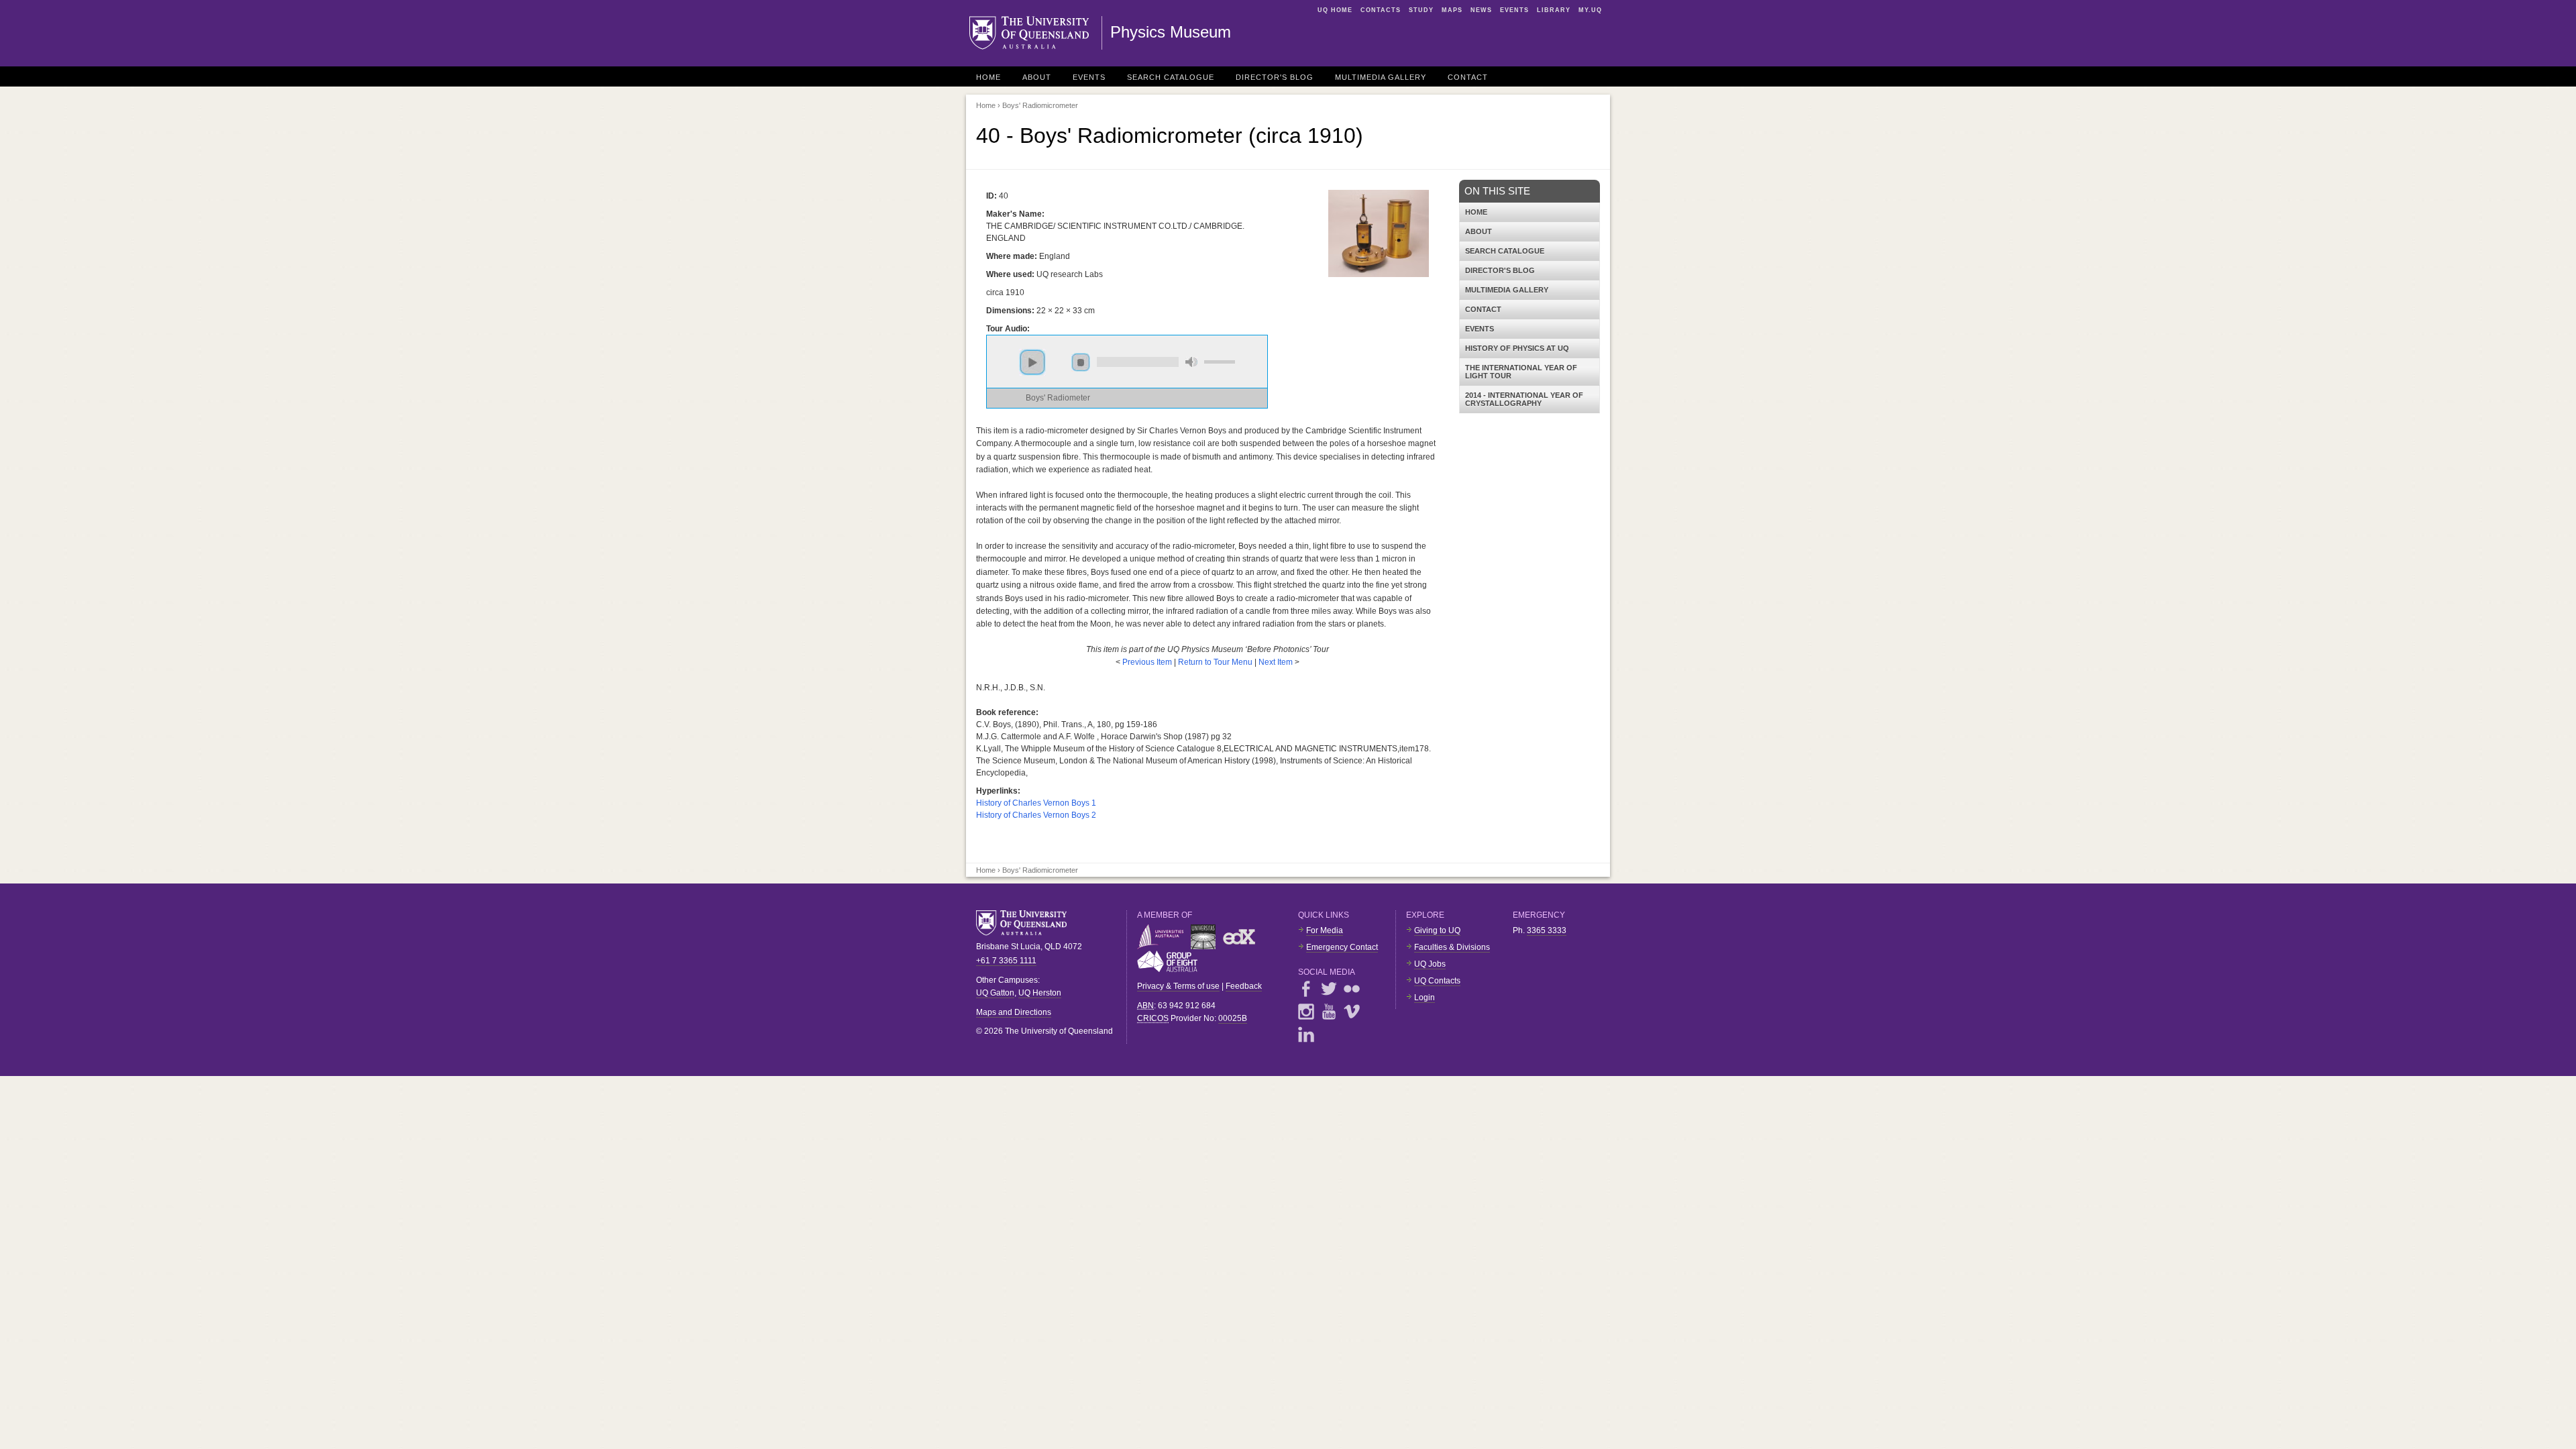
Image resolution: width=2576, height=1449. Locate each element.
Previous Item (1148, 662)
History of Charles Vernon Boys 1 (1036, 803)
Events (1514, 10)
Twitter (1329, 989)
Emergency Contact (1342, 947)
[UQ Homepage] (1036, 33)
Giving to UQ (1437, 930)
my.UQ (1590, 10)
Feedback (1244, 986)
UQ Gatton (995, 993)
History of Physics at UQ (1517, 348)
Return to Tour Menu (1215, 662)
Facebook (1306, 989)
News (1481, 10)
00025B (1233, 1018)
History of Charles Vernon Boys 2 (1036, 815)
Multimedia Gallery (1381, 77)
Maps (1452, 10)
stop (1081, 362)
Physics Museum (1171, 32)
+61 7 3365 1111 (1006, 961)
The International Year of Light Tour (1521, 372)
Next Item (1276, 662)
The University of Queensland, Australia (1026, 923)
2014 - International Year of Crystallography (1524, 399)
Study (1421, 10)
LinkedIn (1306, 1034)
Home (988, 77)
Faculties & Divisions (1452, 947)
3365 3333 (1547, 930)
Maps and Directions (1014, 1012)
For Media (1325, 930)
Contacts (1381, 10)
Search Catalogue (1171, 77)
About (1037, 77)
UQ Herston (1040, 993)
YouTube (1329, 1012)
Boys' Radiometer (1058, 398)
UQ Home (1335, 10)
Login (1425, 998)
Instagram (1306, 1012)
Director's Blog (1275, 77)
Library (1554, 10)
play (1032, 362)
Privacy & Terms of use (1178, 986)
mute (1191, 362)
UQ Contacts (1437, 981)
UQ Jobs (1430, 964)
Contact (1468, 77)
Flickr (1352, 989)
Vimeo (1352, 1012)
